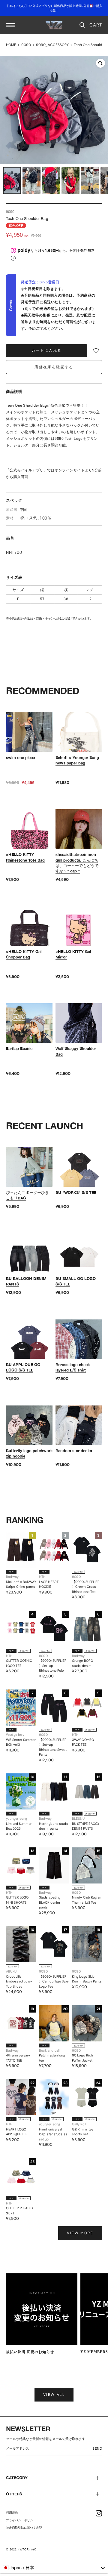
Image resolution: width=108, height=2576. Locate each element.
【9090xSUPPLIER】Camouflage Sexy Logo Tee (54, 1981)
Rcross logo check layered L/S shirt (73, 1367)
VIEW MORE (80, 2233)
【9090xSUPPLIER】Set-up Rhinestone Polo (53, 1666)
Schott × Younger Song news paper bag (77, 760)
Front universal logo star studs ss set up (53, 2134)
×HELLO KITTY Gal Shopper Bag (24, 954)
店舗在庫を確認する (54, 367)
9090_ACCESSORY (52, 45)
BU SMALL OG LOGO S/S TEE (76, 1281)
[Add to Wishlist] (96, 350)
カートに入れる (47, 350)
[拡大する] (100, 63)
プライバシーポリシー (21, 2520)
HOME (11, 45)
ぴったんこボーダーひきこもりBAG (27, 1195)
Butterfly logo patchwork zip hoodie (29, 1453)
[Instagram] (99, 2513)
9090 (26, 45)
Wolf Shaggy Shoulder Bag (76, 1051)
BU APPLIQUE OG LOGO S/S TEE (23, 1367)
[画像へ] (12, 180)
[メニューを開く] (10, 25)
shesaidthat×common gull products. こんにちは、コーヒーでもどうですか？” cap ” (77, 863)
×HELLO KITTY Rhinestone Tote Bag (25, 857)
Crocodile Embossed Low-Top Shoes (19, 1981)
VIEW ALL (54, 2395)
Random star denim (74, 1451)
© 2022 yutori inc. (22, 2549)
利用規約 (12, 2513)
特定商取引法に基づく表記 (24, 2528)
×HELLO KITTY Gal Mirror (73, 954)
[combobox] (54, 2568)
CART (96, 25)
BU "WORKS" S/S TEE (76, 1192)
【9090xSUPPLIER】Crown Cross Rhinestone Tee (86, 1587)
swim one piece (20, 757)
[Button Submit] (99, 2450)
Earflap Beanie (19, 1048)
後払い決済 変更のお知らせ (30, 2352)
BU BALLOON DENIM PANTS (26, 1281)
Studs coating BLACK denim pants (50, 1902)
